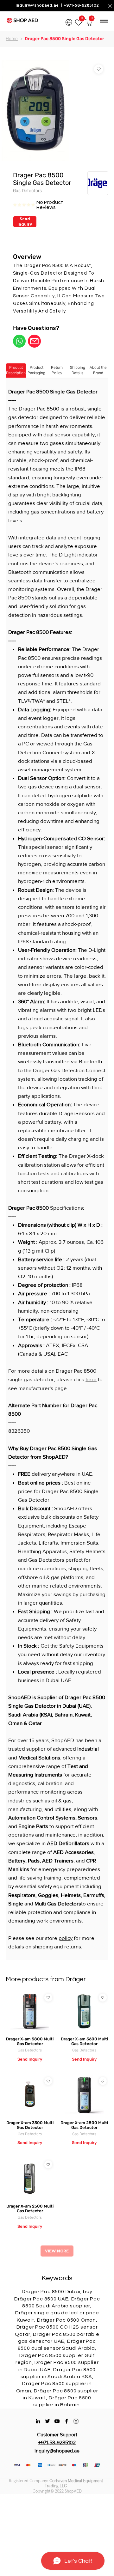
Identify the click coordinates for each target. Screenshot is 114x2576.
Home (12, 39)
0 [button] (92, 18)
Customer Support (57, 2435)
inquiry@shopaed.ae (37, 5)
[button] (89, 22)
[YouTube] (57, 2421)
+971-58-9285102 (81, 5)
